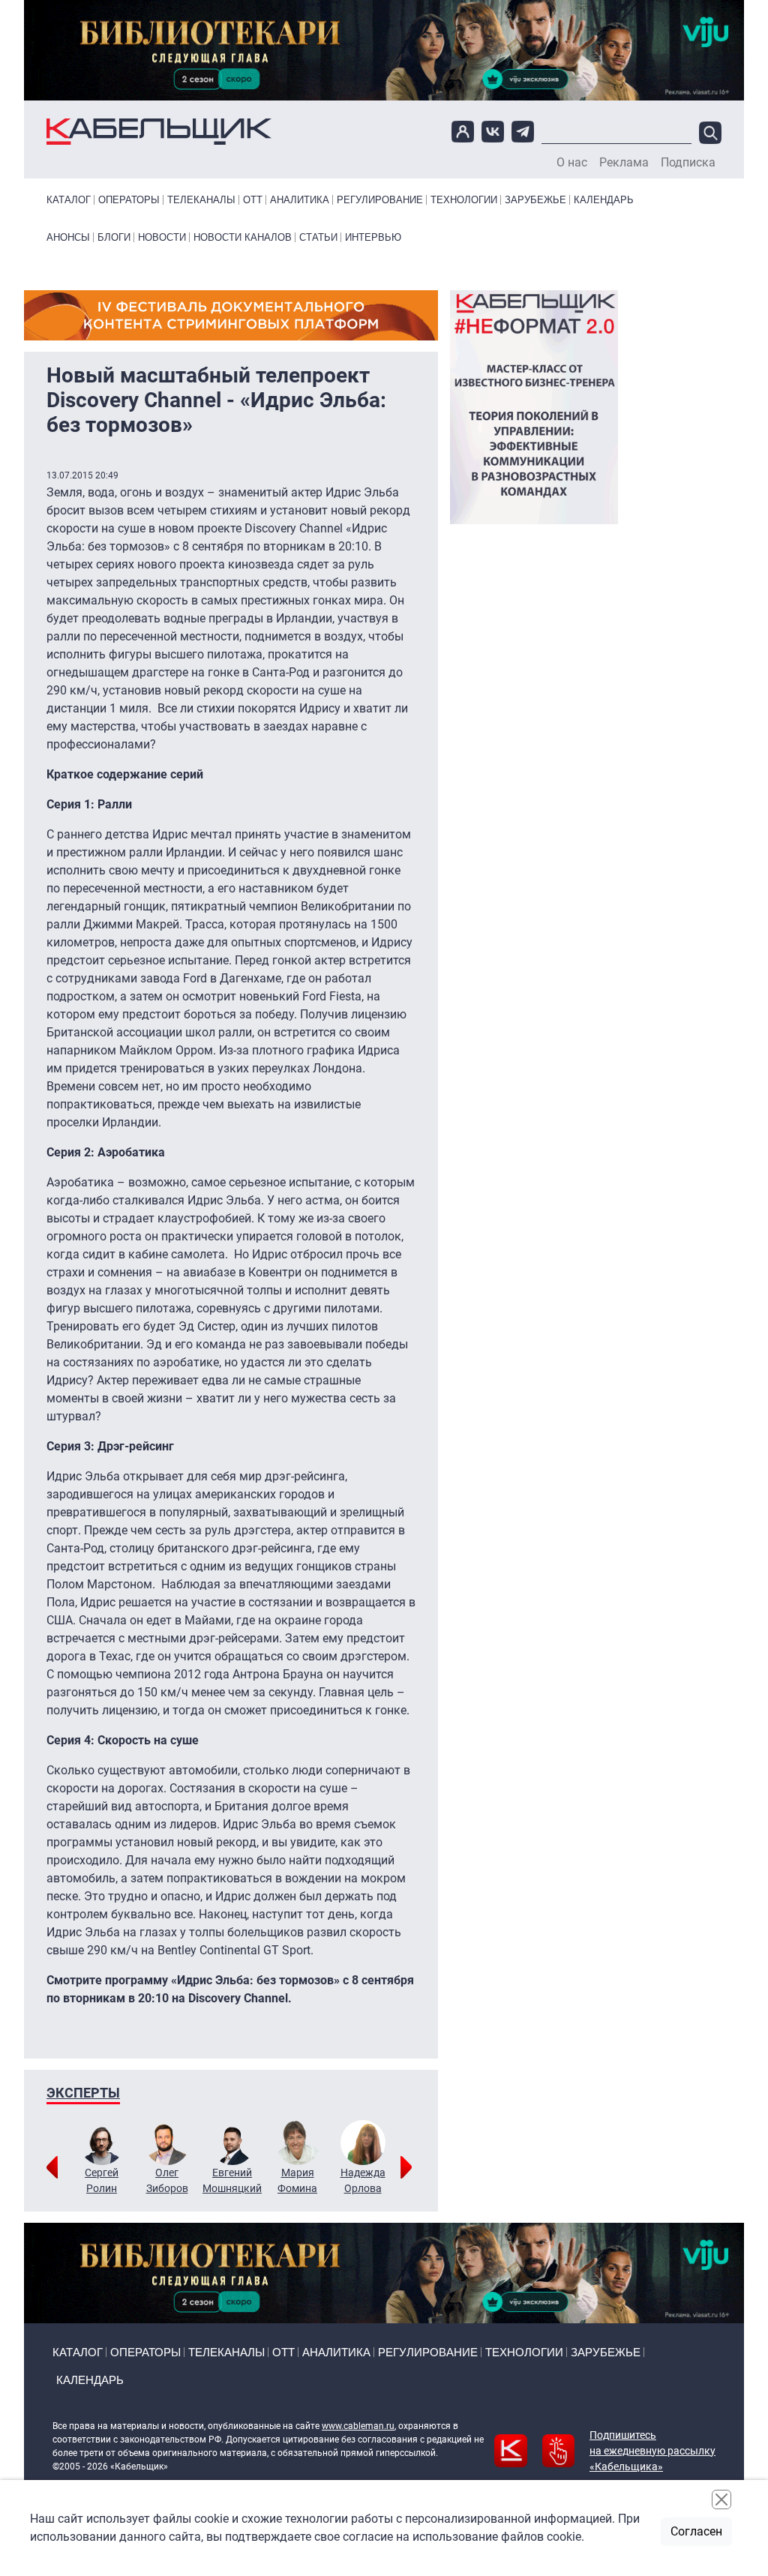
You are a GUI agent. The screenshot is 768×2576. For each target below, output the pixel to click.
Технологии (464, 200)
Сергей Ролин (102, 2180)
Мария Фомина (297, 2180)
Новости (162, 237)
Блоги (114, 237)
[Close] (721, 2500)
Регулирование (380, 200)
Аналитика (300, 200)
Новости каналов (243, 237)
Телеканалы (201, 200)
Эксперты (83, 2093)
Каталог (69, 200)
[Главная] (159, 132)
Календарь (604, 200)
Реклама (624, 163)
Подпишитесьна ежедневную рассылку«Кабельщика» (652, 2451)
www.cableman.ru (358, 2426)
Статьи (318, 237)
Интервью (373, 237)
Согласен (696, 2531)
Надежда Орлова (363, 2180)
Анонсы (68, 237)
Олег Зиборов (167, 2180)
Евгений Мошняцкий (232, 2180)
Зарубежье (535, 200)
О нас (572, 163)
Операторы (129, 200)
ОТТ (253, 200)
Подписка (688, 163)
